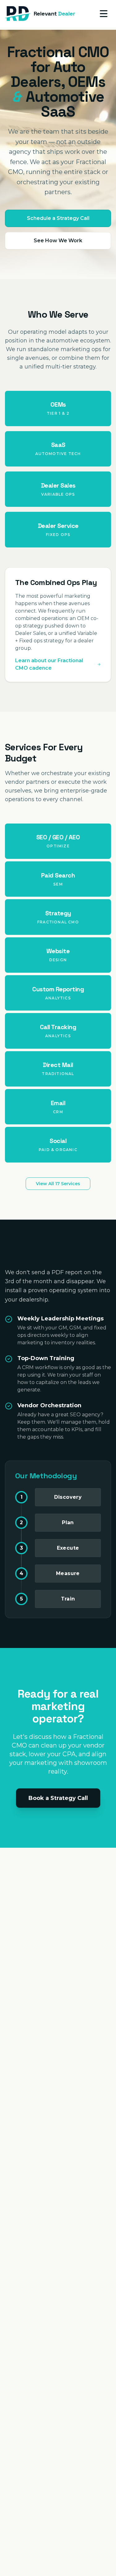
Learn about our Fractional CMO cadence (49, 664)
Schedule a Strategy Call (58, 218)
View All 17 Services (58, 1184)
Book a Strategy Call (58, 1798)
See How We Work (58, 241)
